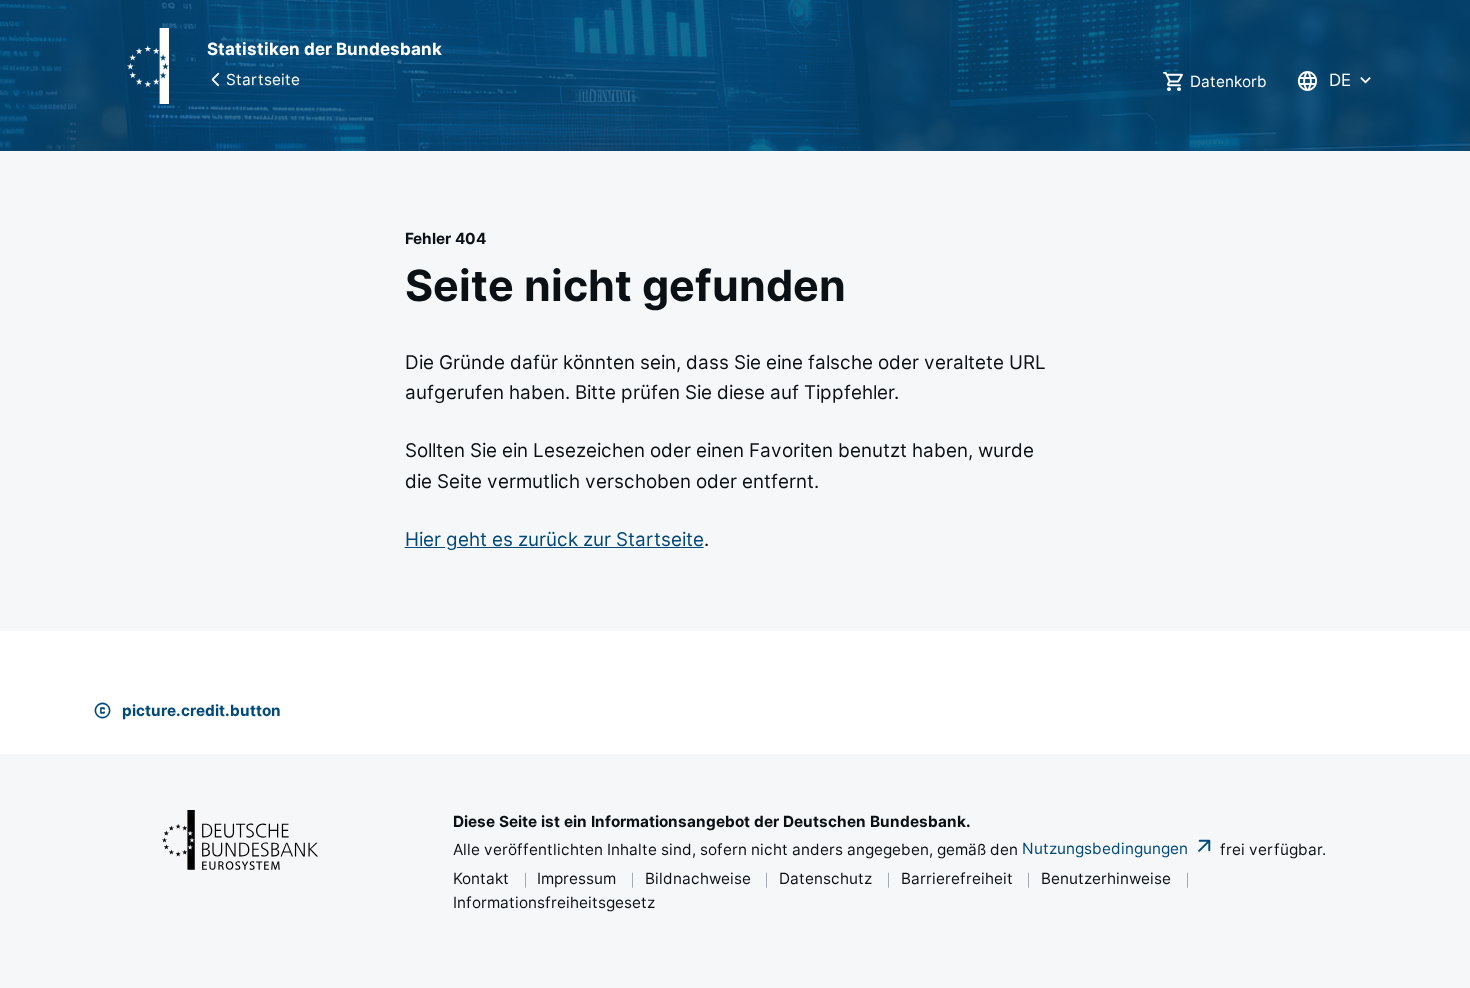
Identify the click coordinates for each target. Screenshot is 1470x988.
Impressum (576, 878)
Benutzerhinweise (1106, 878)
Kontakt (481, 878)
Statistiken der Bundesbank (324, 49)
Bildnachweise (698, 878)
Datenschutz (825, 878)
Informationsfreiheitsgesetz (554, 902)
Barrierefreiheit (957, 878)
